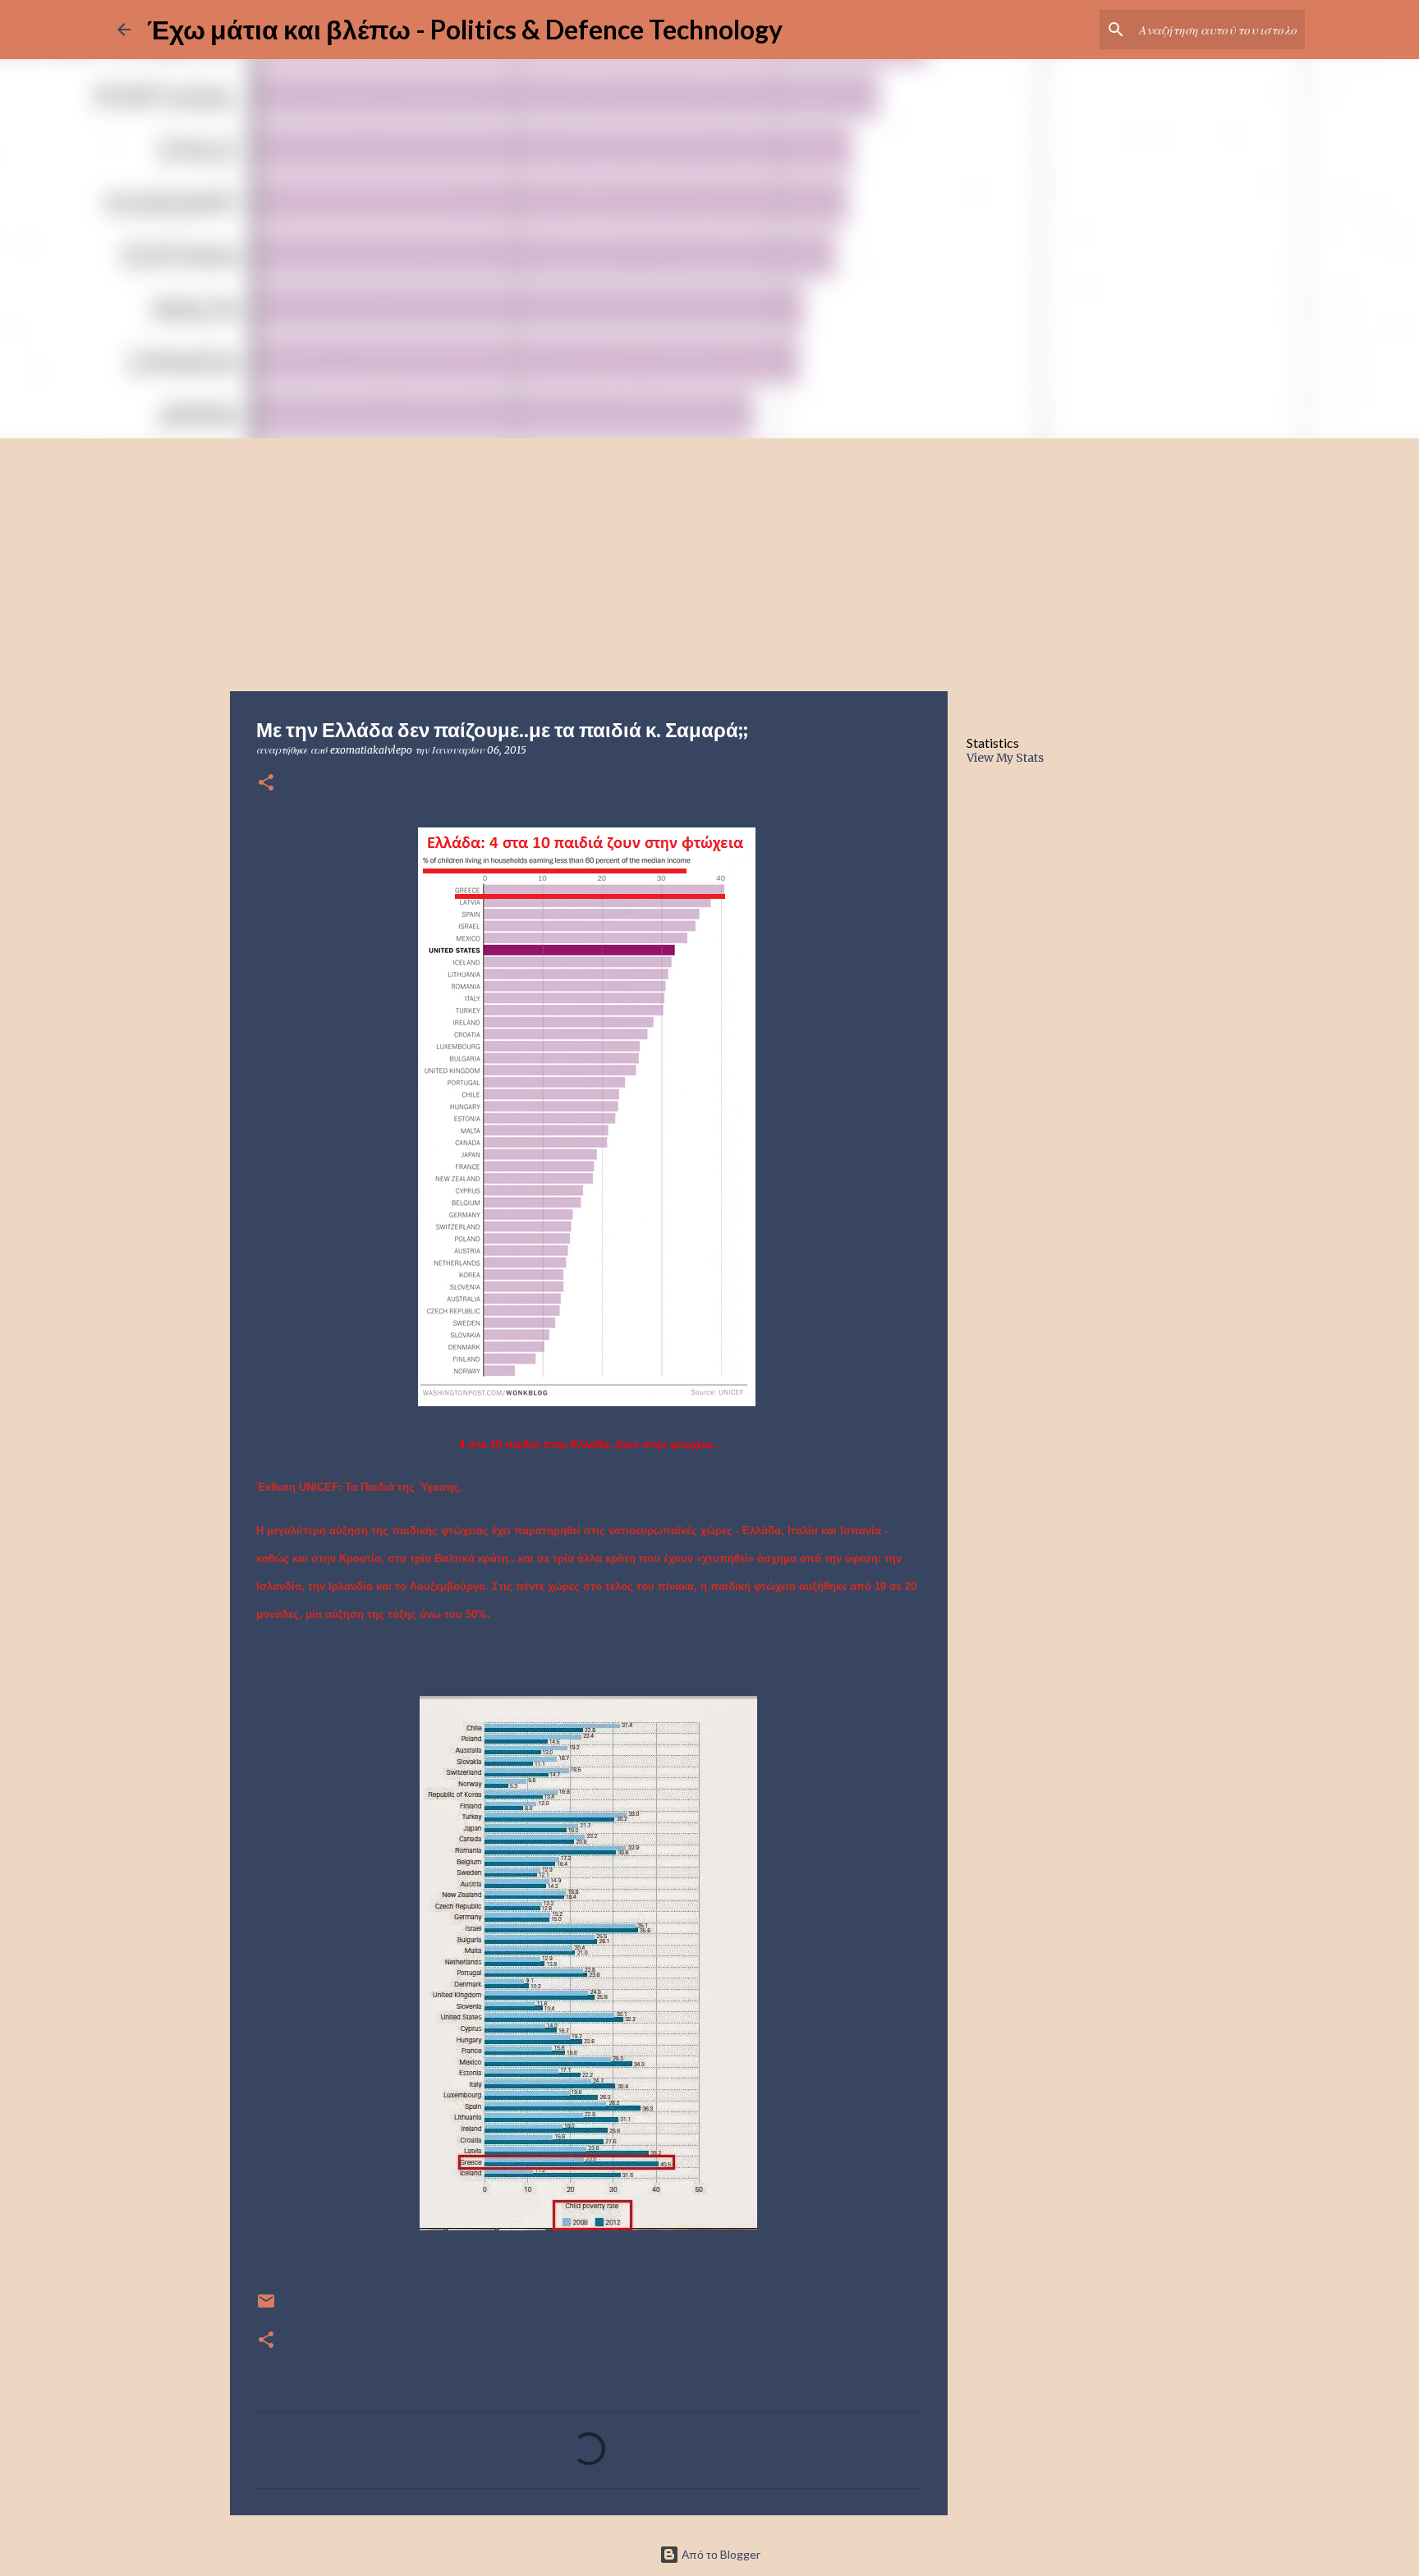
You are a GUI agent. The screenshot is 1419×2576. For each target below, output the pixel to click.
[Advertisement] (709, 561)
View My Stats (1005, 758)
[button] (266, 784)
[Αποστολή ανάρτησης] (266, 2307)
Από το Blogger (720, 2554)
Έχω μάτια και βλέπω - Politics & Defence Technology (465, 29)
